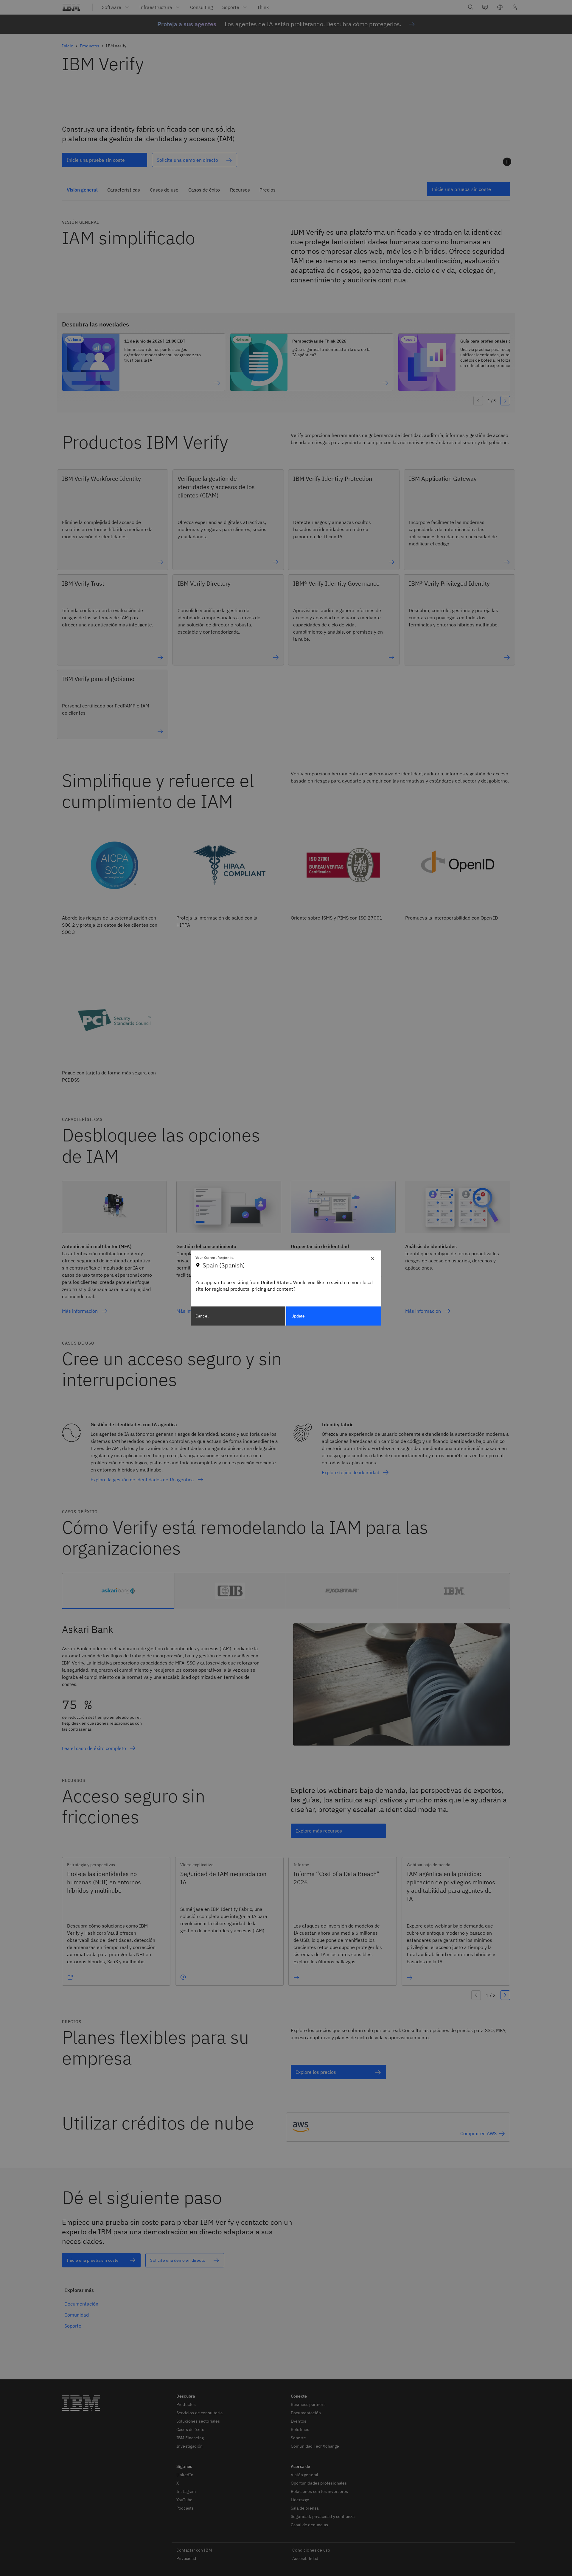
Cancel (202, 1316)
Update (298, 1316)
